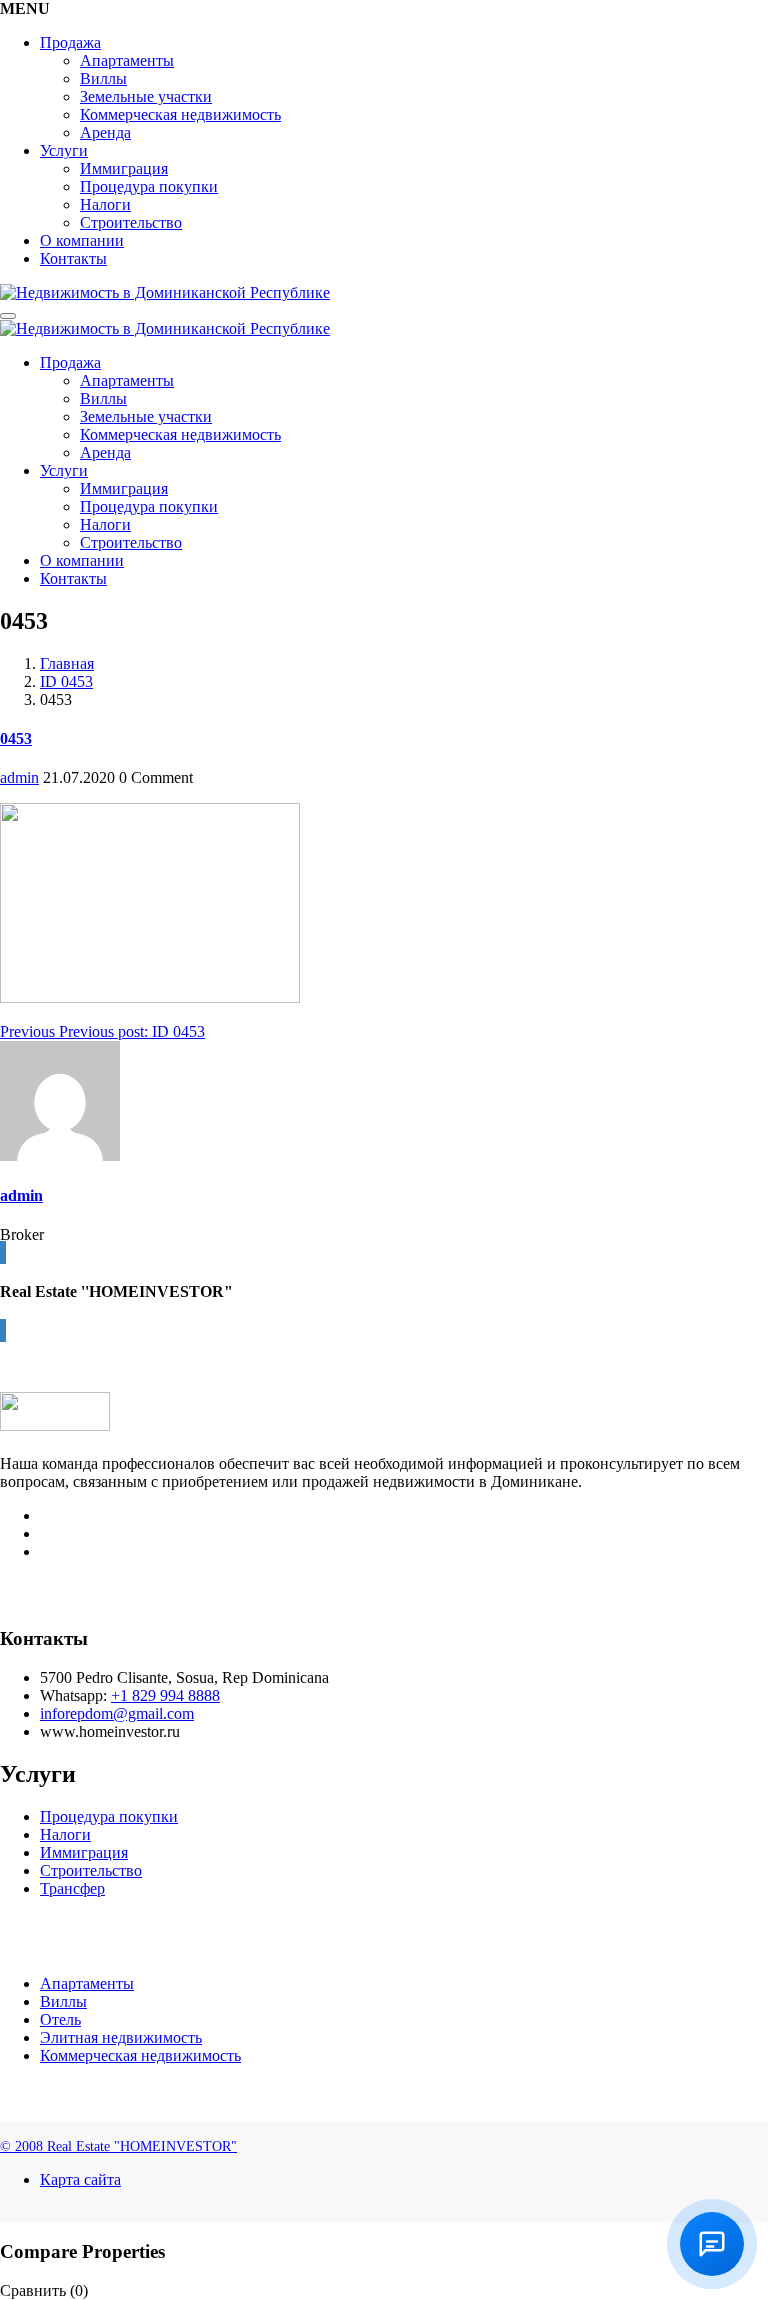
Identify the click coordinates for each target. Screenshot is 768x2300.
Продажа (70, 42)
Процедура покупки (149, 186)
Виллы (103, 78)
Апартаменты (127, 60)
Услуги (64, 150)
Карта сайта (80, 2179)
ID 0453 (66, 681)
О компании (82, 240)
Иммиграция (124, 168)
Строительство (131, 222)
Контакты (73, 258)
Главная (67, 663)
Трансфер (72, 1888)
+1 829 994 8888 (165, 1695)
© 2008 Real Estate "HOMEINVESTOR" (118, 2146)
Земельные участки (146, 96)
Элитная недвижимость (121, 2037)
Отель (60, 2019)
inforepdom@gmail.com (117, 1713)
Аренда (105, 132)
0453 (16, 738)
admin (19, 777)
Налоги (105, 204)
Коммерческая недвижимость (180, 114)
